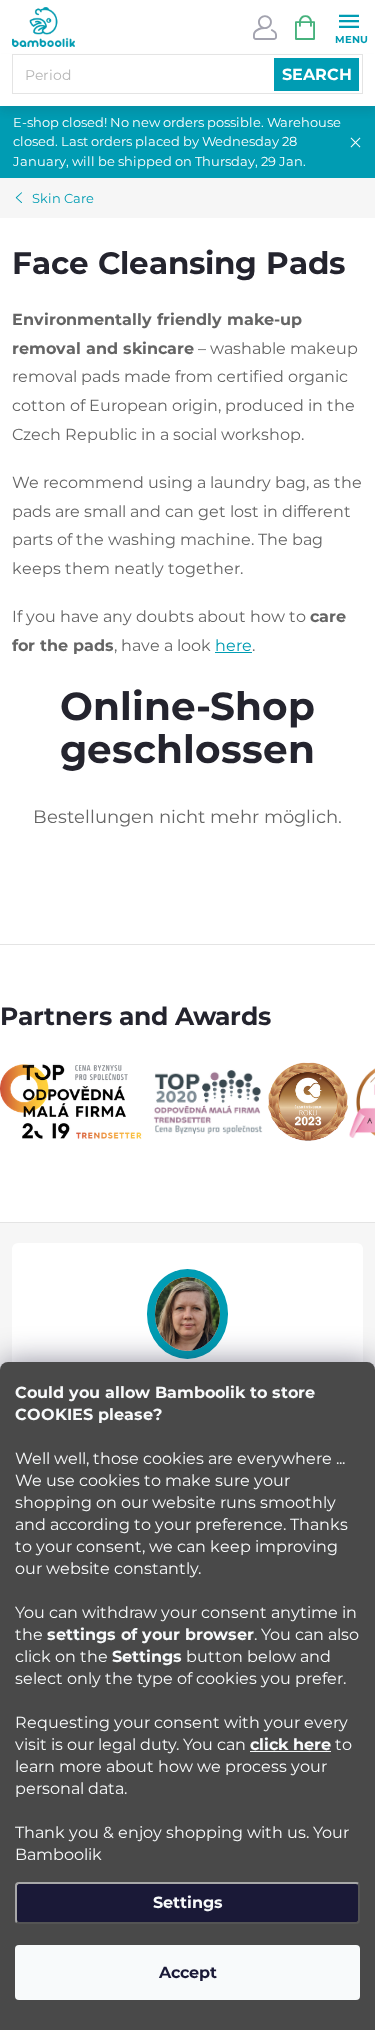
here (233, 645)
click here (290, 1744)
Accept (188, 1972)
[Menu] (348, 26)
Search (317, 74)
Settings (188, 1902)
